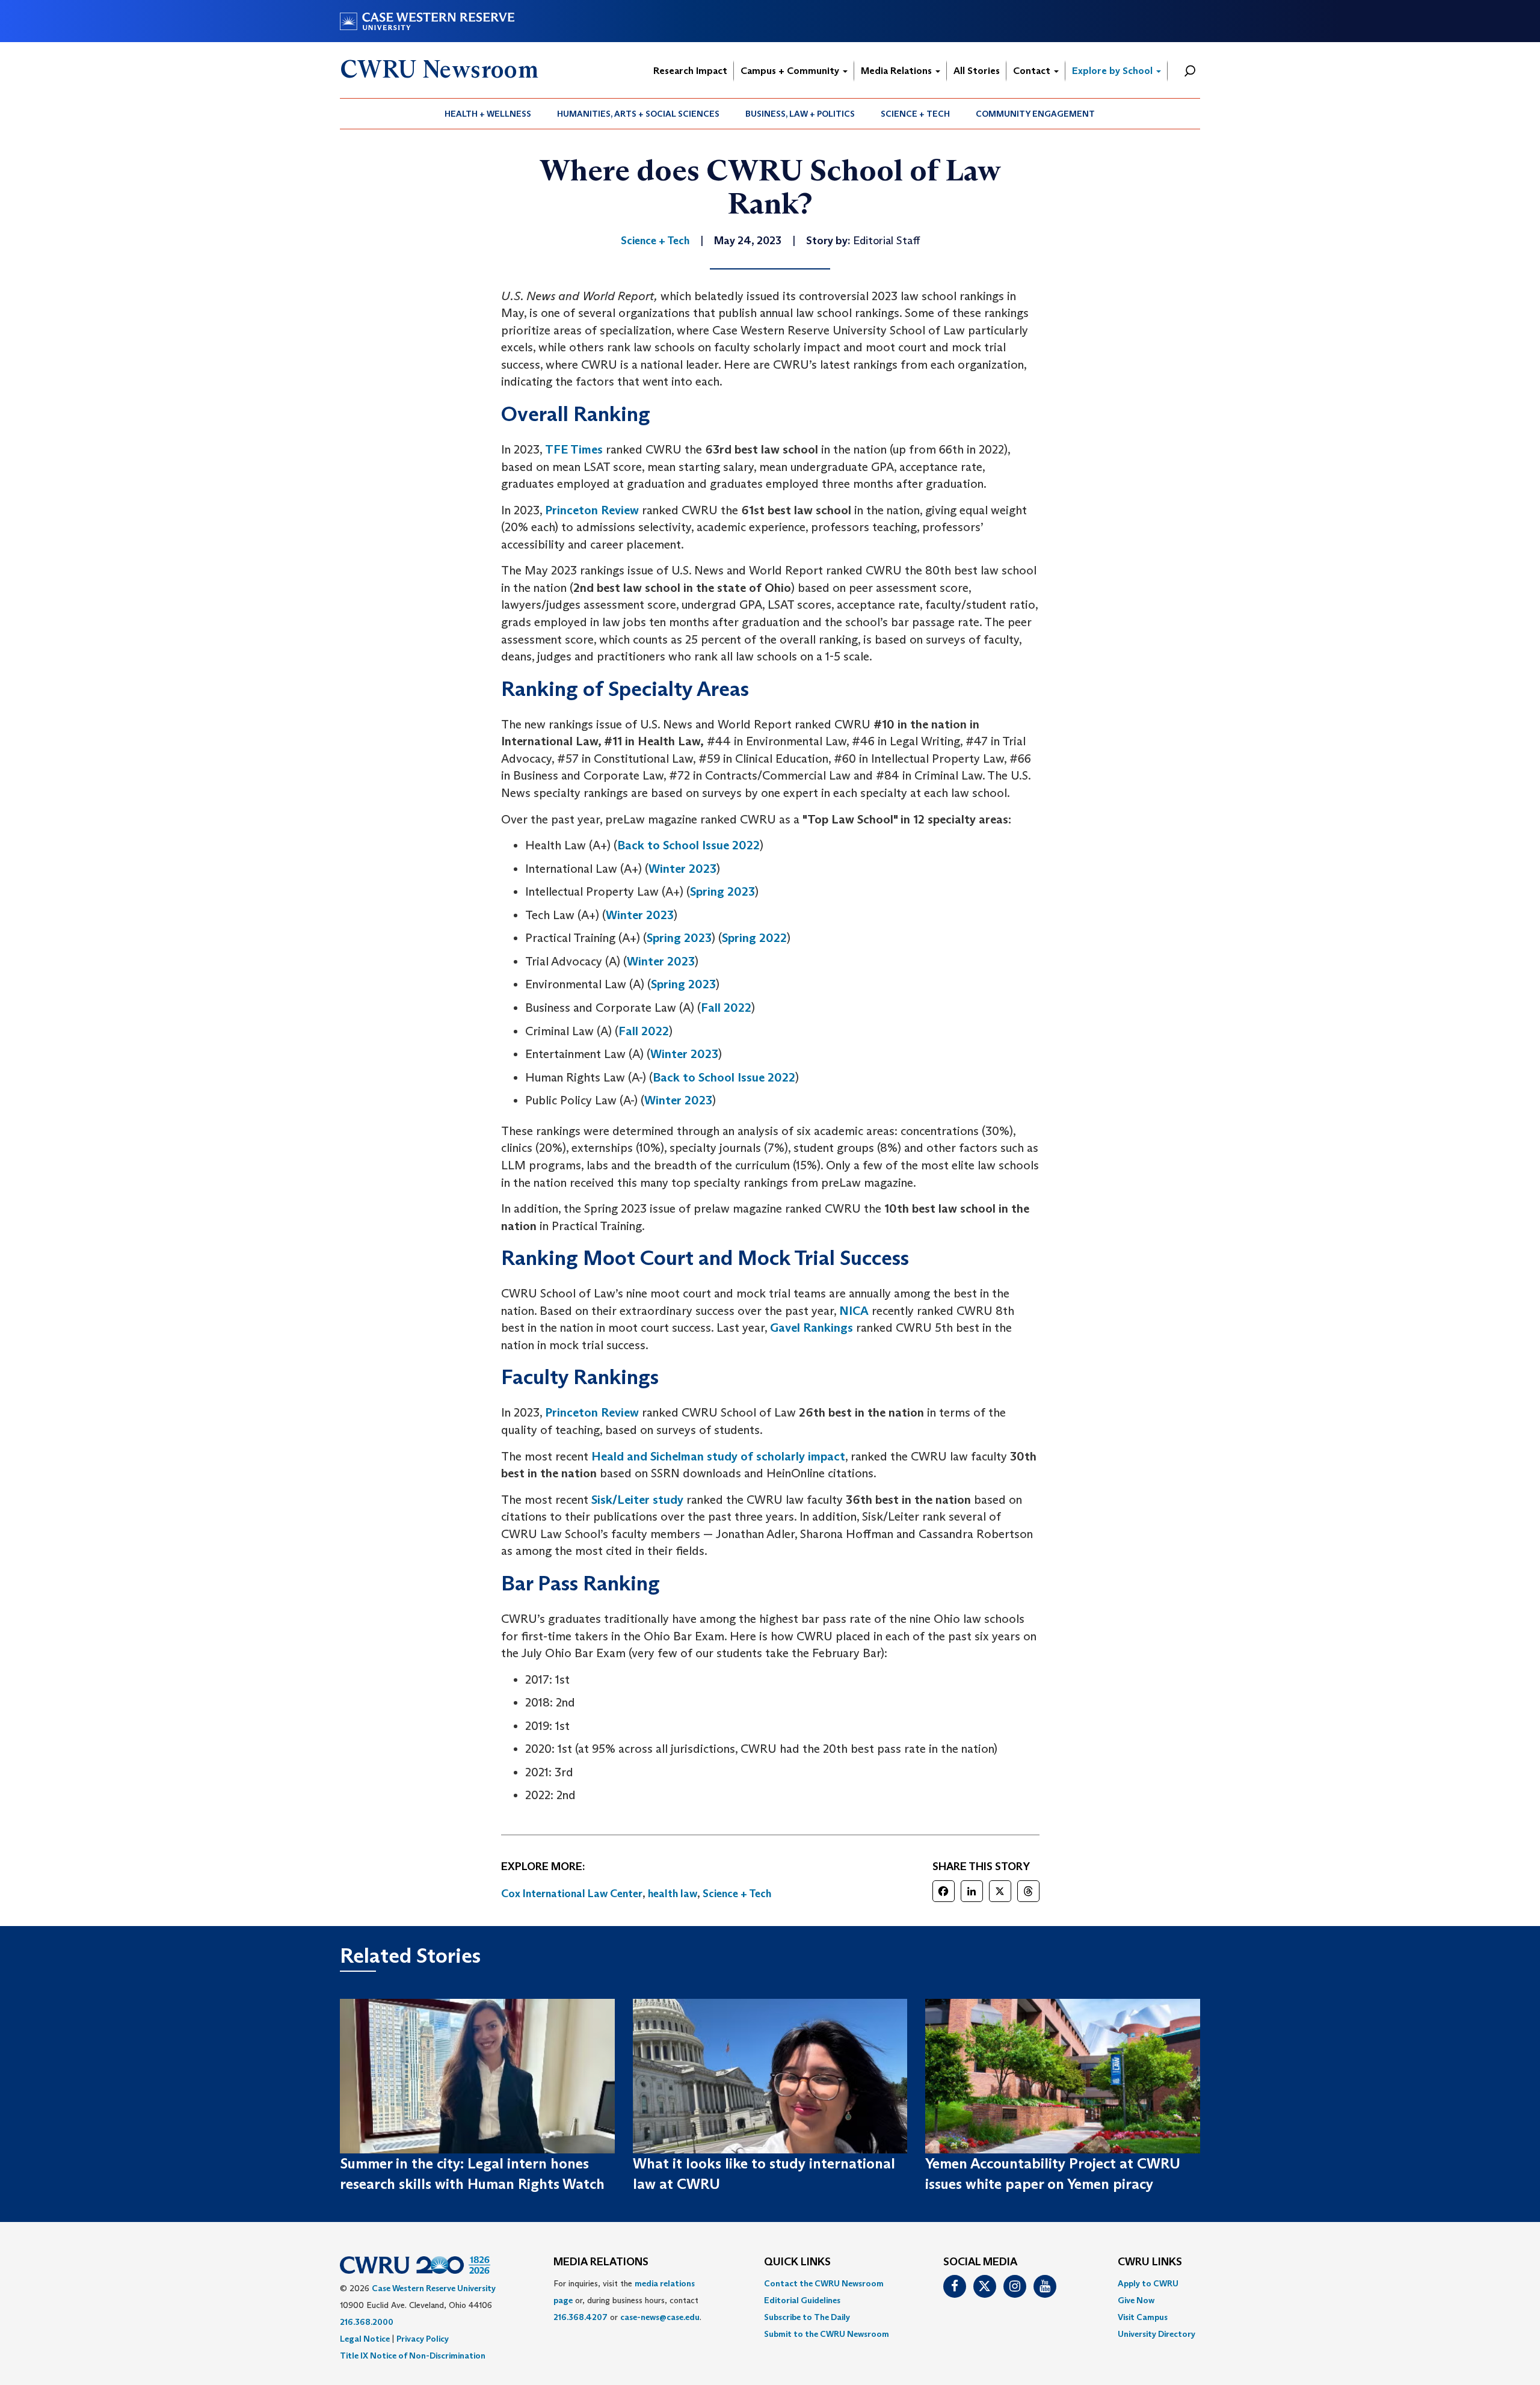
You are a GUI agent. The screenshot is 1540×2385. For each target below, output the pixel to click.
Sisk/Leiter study (637, 1500)
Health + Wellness (488, 114)
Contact (1033, 71)
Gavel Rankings (812, 1328)
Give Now (1136, 2300)
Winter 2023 (682, 869)
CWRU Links (1150, 2262)
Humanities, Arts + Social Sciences (638, 114)
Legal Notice (365, 2339)
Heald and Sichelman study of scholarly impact (718, 1456)
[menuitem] (488, 114)
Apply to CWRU (1148, 2283)
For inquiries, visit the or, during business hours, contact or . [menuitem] (627, 2300)
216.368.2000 (367, 2322)
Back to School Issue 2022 (688, 845)
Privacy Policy (423, 2339)
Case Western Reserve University (434, 2288)
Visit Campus (1143, 2317)
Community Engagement (1035, 114)
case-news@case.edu (660, 2317)
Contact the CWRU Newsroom (824, 2283)
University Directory (1157, 2334)
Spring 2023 (722, 891)
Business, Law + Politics (800, 114)
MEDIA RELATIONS (601, 2262)
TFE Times (574, 449)
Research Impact (690, 71)
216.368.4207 (581, 2317)
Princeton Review (592, 510)
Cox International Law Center (572, 1894)
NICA (854, 1311)
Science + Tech (915, 114)
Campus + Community (791, 71)
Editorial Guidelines (802, 2300)
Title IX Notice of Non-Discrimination (413, 2356)
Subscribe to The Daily (807, 2317)
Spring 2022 (754, 938)
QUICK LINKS (797, 2262)
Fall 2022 (726, 1008)
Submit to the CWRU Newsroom (827, 2334)
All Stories (977, 71)
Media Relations (898, 71)
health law (673, 1894)
